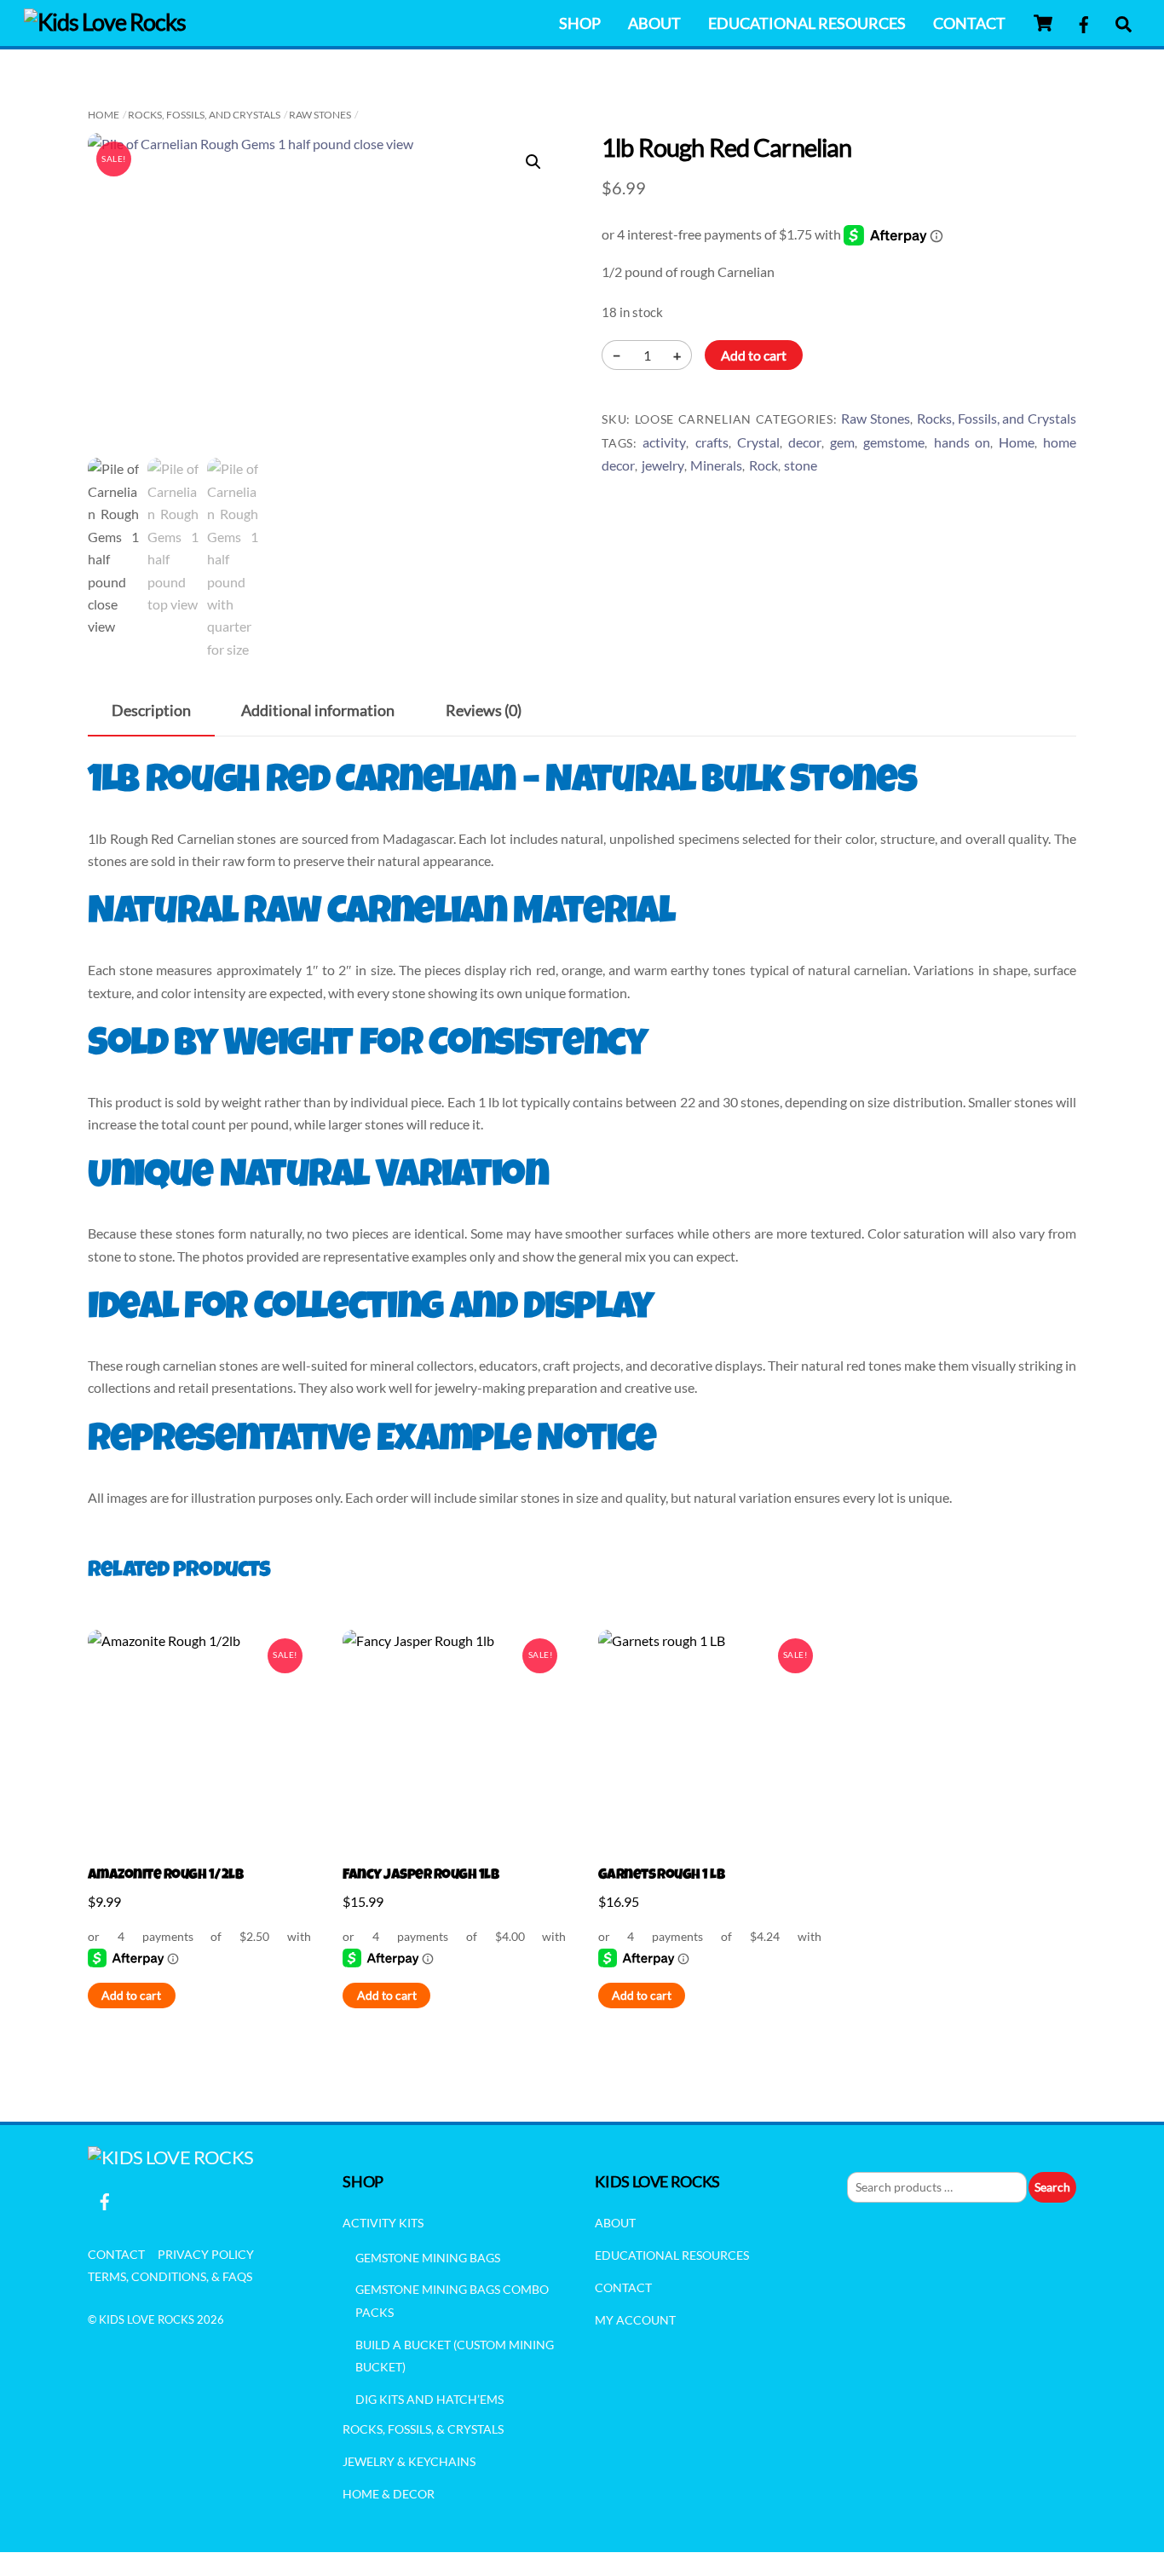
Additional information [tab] (318, 710)
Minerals (716, 465)
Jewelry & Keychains (409, 2461)
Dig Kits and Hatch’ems (429, 2399)
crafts (712, 442)
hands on (962, 442)
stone (801, 465)
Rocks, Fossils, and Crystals (204, 115)
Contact (969, 23)
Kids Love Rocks (147, 2319)
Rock (764, 465)
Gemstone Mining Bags (428, 2258)
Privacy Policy (206, 2254)
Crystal (758, 442)
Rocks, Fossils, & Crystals (423, 2429)
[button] (533, 162)
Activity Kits (383, 2223)
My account (635, 2320)
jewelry (663, 465)
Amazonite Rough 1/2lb (165, 1876)
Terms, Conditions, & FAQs (170, 2276)
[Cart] (1043, 23)
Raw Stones (320, 115)
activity (664, 442)
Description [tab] (151, 710)
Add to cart (754, 355)
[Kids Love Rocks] (105, 22)
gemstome (894, 442)
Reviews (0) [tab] (484, 710)
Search (1052, 2187)
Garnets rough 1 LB (662, 1876)
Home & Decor (389, 2494)
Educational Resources (807, 23)
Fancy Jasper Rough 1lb (421, 1876)
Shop (580, 23)
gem (842, 442)
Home (104, 115)
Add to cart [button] (131, 1996)
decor (805, 442)
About (654, 23)
